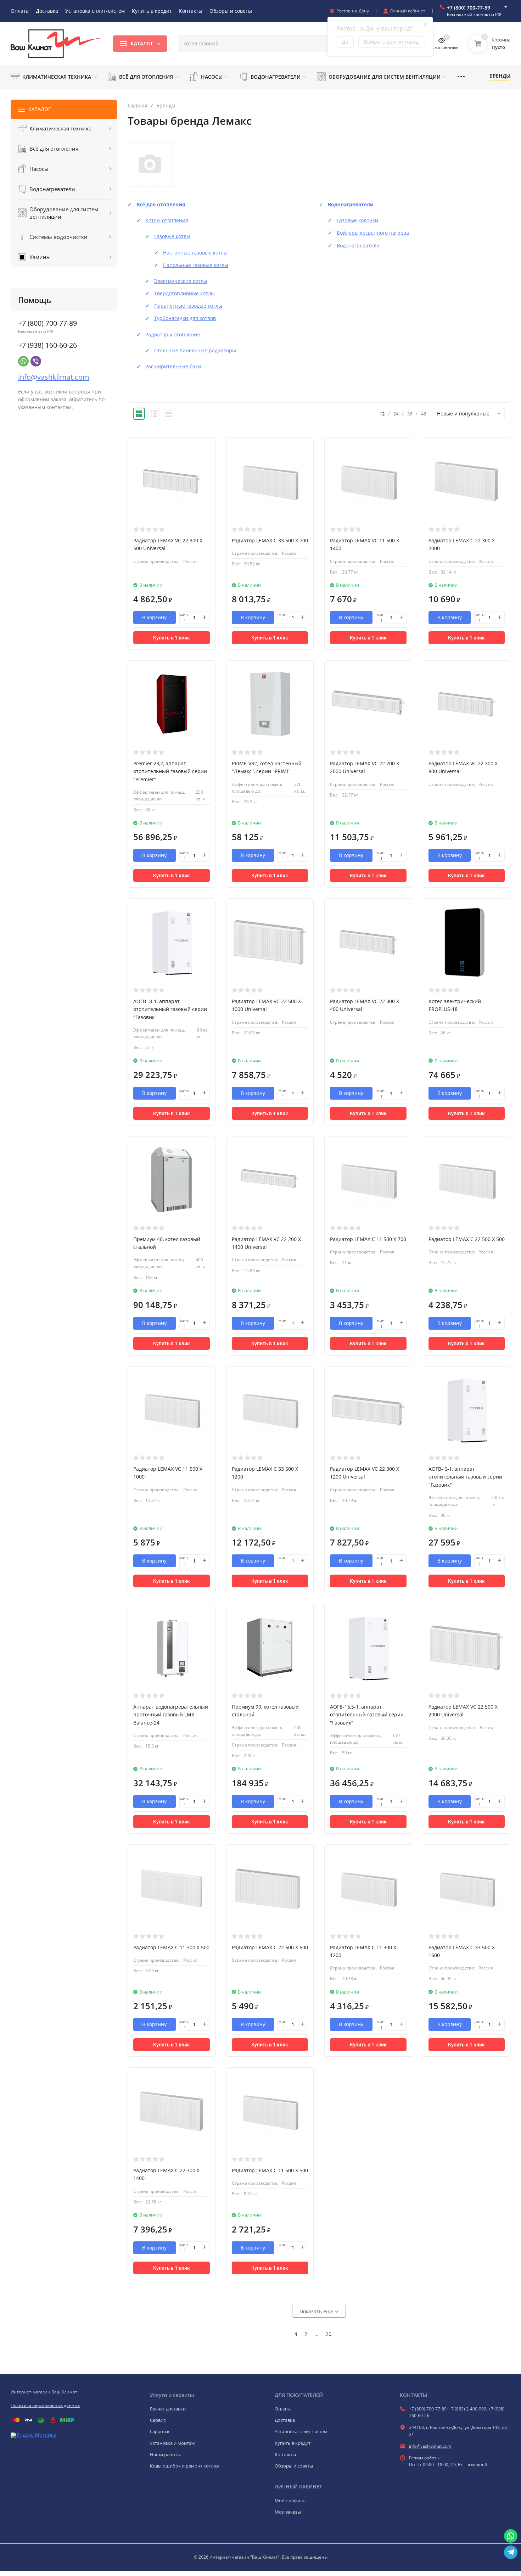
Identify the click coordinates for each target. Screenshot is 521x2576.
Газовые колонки (357, 220)
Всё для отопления (161, 204)
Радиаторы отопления (173, 334)
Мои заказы (288, 2512)
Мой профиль (290, 2500)
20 (329, 2334)
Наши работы (165, 2454)
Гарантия (160, 2431)
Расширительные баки (173, 366)
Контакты (285, 2454)
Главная (138, 106)
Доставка (285, 2420)
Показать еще (317, 2311)
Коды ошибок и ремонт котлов (184, 2466)
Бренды (166, 106)
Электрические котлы (181, 281)
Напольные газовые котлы (196, 265)
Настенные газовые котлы (195, 253)
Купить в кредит (293, 2443)
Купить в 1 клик (172, 638)
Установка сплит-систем (301, 2431)
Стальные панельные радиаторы (195, 350)
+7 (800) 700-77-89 (469, 8)
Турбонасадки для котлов (185, 318)
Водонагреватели (351, 204)
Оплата (283, 2409)
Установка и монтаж (172, 2443)
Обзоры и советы (294, 2466)
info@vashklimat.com (54, 377)
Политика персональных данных (45, 2405)
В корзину (154, 617)
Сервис (158, 2420)
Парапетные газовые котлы (188, 306)
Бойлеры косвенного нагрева (373, 233)
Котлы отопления (167, 220)
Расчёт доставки (168, 2409)
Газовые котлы (172, 236)
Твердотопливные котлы (184, 293)
